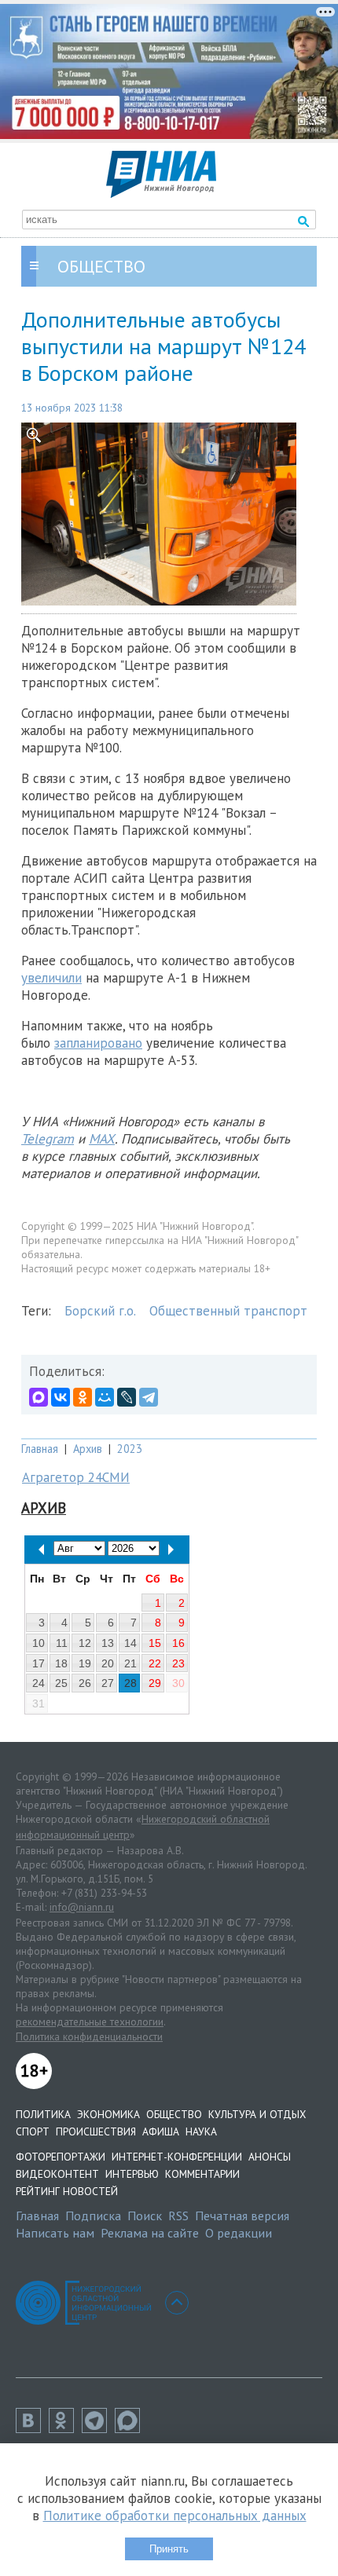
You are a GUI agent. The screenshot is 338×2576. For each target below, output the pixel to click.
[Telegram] (149, 1397)
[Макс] (131, 2428)
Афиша (161, 2131)
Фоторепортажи (61, 2157)
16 (178, 1643)
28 (130, 1683)
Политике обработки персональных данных (175, 2516)
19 (85, 1663)
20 (108, 1663)
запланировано (98, 1043)
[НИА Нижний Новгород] (161, 193)
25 (61, 1683)
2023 (130, 1449)
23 (178, 1663)
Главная (40, 1449)
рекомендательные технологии (90, 2022)
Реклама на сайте (150, 2233)
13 (108, 1643)
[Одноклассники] (83, 1397)
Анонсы (270, 2157)
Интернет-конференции (177, 2157)
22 (155, 1663)
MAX (102, 1139)
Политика (43, 2114)
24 (39, 1683)
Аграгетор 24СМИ (76, 1477)
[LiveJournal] (127, 1397)
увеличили (51, 978)
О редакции (239, 2233)
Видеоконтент (57, 2174)
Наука (201, 2131)
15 (155, 1643)
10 (39, 1643)
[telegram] (98, 2428)
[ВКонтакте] (61, 1397)
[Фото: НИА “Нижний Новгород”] (169, 514)
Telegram (48, 1139)
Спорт (33, 2131)
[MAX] (39, 1397)
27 (108, 1683)
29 (155, 1683)
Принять (169, 2549)
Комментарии (202, 2174)
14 (130, 1643)
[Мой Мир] (105, 1397)
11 (62, 1643)
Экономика (108, 2114)
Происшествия (96, 2131)
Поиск (145, 2216)
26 (85, 1683)
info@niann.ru (82, 1907)
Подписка (93, 2216)
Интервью (132, 2174)
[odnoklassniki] (65, 2428)
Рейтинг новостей (67, 2191)
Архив (88, 1449)
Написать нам (55, 2233)
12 (85, 1643)
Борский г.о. (100, 1311)
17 (39, 1663)
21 (130, 1663)
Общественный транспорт (228, 1311)
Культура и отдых (257, 2114)
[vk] (32, 2428)
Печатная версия (242, 2216)
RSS (178, 2216)
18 (61, 1663)
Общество (174, 2114)
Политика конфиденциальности (89, 2036)
